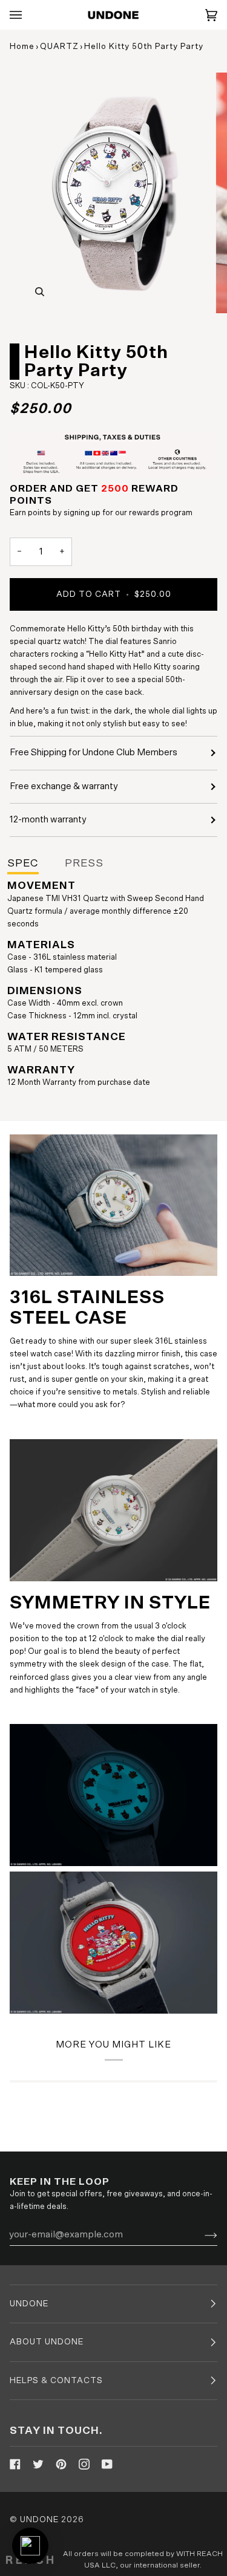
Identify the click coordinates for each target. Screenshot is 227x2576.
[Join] (201, 2234)
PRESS (84, 864)
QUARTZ (59, 47)
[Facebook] (15, 2464)
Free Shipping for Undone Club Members (94, 753)
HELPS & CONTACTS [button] (56, 2381)
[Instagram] (84, 2464)
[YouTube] (107, 2464)
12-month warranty (48, 820)
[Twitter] (38, 2464)
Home (22, 47)
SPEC (23, 864)
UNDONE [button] (29, 2304)
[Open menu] (28, 15)
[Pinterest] (61, 2464)
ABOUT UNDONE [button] (47, 2342)
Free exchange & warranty (64, 786)
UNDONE (39, 2520)
